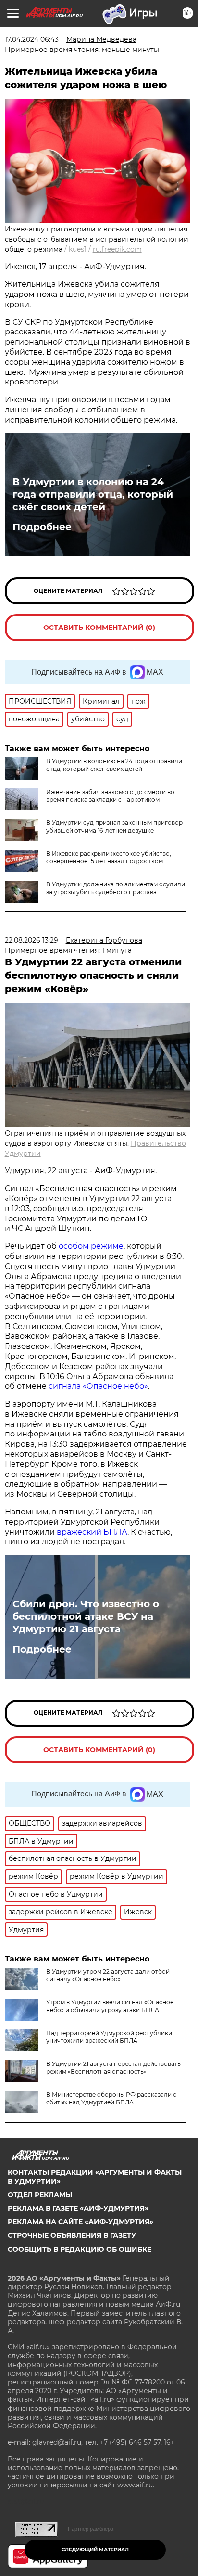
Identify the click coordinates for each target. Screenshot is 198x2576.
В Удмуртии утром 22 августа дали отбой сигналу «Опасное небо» (108, 1975)
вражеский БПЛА (92, 1532)
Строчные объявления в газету (72, 2235)
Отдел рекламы (40, 2195)
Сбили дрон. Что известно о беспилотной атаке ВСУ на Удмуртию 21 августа (86, 1616)
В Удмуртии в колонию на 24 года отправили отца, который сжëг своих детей (93, 494)
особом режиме (91, 1246)
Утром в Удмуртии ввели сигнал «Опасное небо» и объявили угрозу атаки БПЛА (110, 2006)
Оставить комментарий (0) (99, 628)
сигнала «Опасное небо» (98, 1386)
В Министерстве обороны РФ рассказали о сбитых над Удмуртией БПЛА (111, 2098)
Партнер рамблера (91, 2529)
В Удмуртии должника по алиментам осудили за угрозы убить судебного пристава (116, 888)
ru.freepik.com (117, 249)
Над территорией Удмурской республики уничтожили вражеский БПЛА (109, 2037)
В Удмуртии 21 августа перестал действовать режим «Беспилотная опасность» (113, 2068)
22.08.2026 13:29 (31, 940)
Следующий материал (95, 2550)
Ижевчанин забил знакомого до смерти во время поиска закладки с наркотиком (110, 796)
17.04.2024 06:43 (32, 39)
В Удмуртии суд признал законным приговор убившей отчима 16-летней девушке (114, 827)
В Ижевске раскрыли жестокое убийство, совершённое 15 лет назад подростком (109, 857)
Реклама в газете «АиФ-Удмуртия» (78, 2208)
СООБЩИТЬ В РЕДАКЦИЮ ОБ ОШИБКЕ (80, 2249)
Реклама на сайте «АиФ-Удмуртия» (80, 2222)
